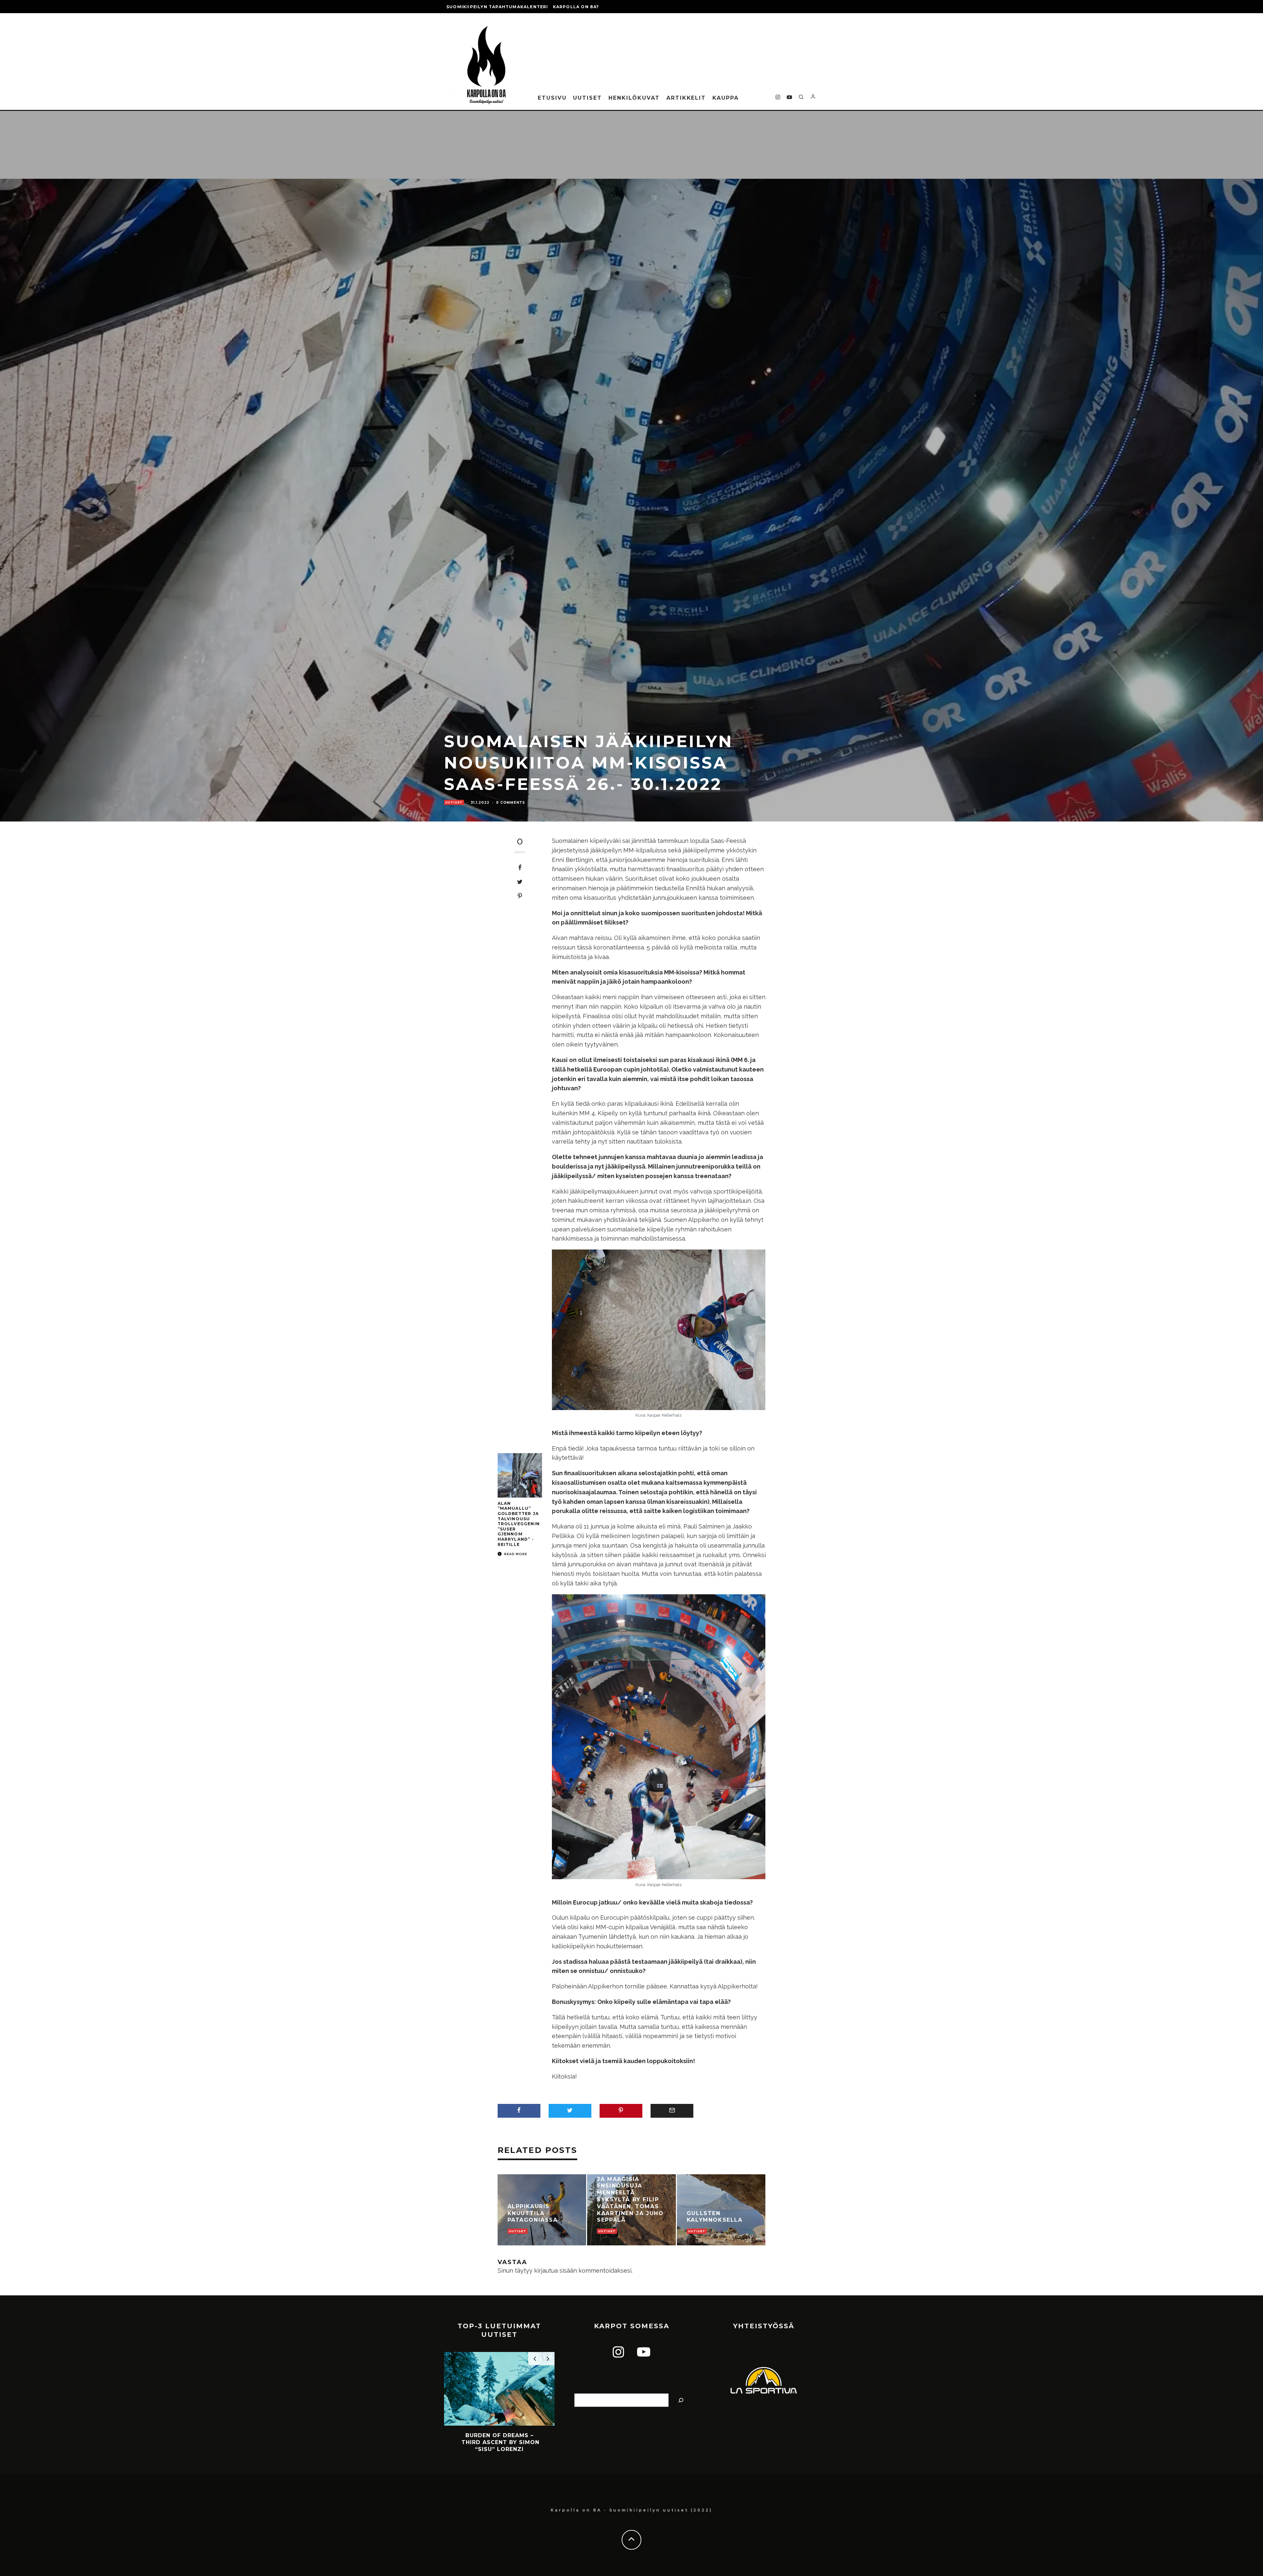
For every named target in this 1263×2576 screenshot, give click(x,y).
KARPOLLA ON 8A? (576, 7)
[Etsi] (681, 2400)
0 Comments (510, 803)
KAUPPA (726, 98)
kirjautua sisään (556, 2271)
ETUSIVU (552, 98)
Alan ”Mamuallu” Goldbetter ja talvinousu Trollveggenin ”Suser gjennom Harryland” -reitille (519, 1524)
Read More (515, 1554)
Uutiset (454, 802)
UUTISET (587, 98)
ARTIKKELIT (686, 98)
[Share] (520, 868)
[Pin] (520, 896)
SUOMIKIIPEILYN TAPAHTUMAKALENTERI (497, 7)
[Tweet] (520, 882)
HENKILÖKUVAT (634, 98)
